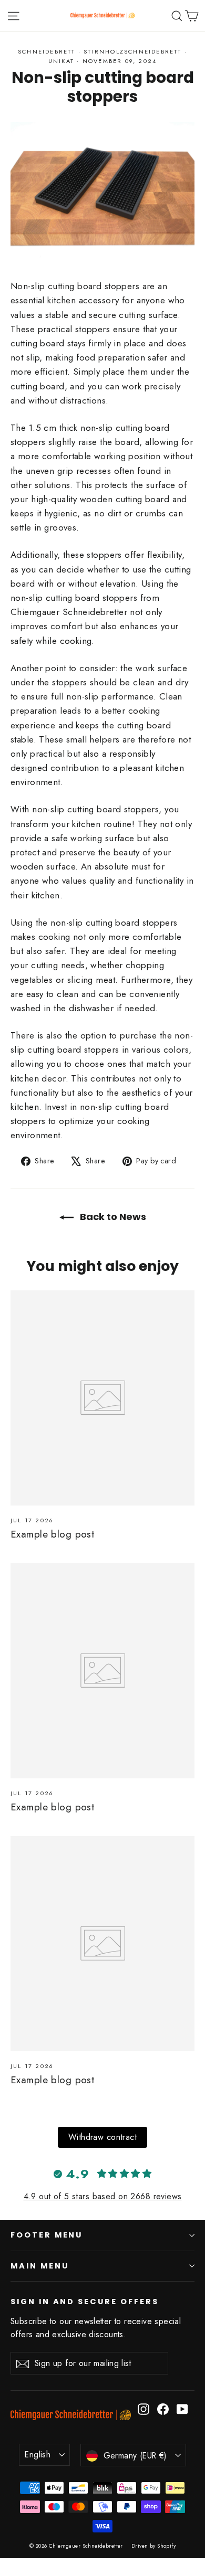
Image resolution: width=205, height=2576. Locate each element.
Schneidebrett (47, 51)
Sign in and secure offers (85, 2302)
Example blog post (52, 1534)
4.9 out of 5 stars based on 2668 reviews (103, 2196)
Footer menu (47, 2235)
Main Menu (39, 2266)
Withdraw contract (102, 2137)
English (38, 2455)
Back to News (112, 1217)
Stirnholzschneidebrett (132, 51)
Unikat (61, 61)
